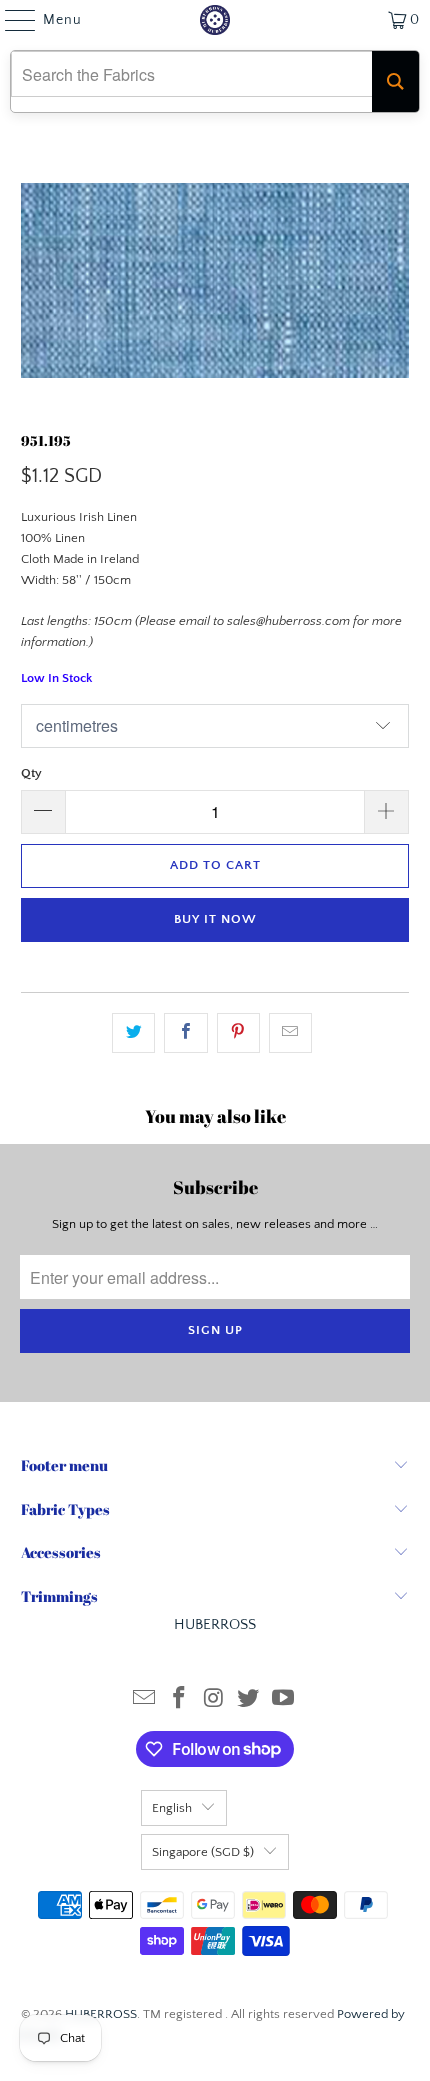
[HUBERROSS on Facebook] (179, 1700)
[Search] (395, 81)
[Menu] (10, 20)
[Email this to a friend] (290, 1033)
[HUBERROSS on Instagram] (214, 1700)
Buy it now (215, 919)
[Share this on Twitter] (133, 1033)
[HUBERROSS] (215, 20)
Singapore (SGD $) (203, 1852)
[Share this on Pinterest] (238, 1033)
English (172, 1808)
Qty (31, 773)
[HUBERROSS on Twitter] (249, 1700)
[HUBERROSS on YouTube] (284, 1700)
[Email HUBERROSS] (145, 1700)
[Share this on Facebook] (185, 1033)
